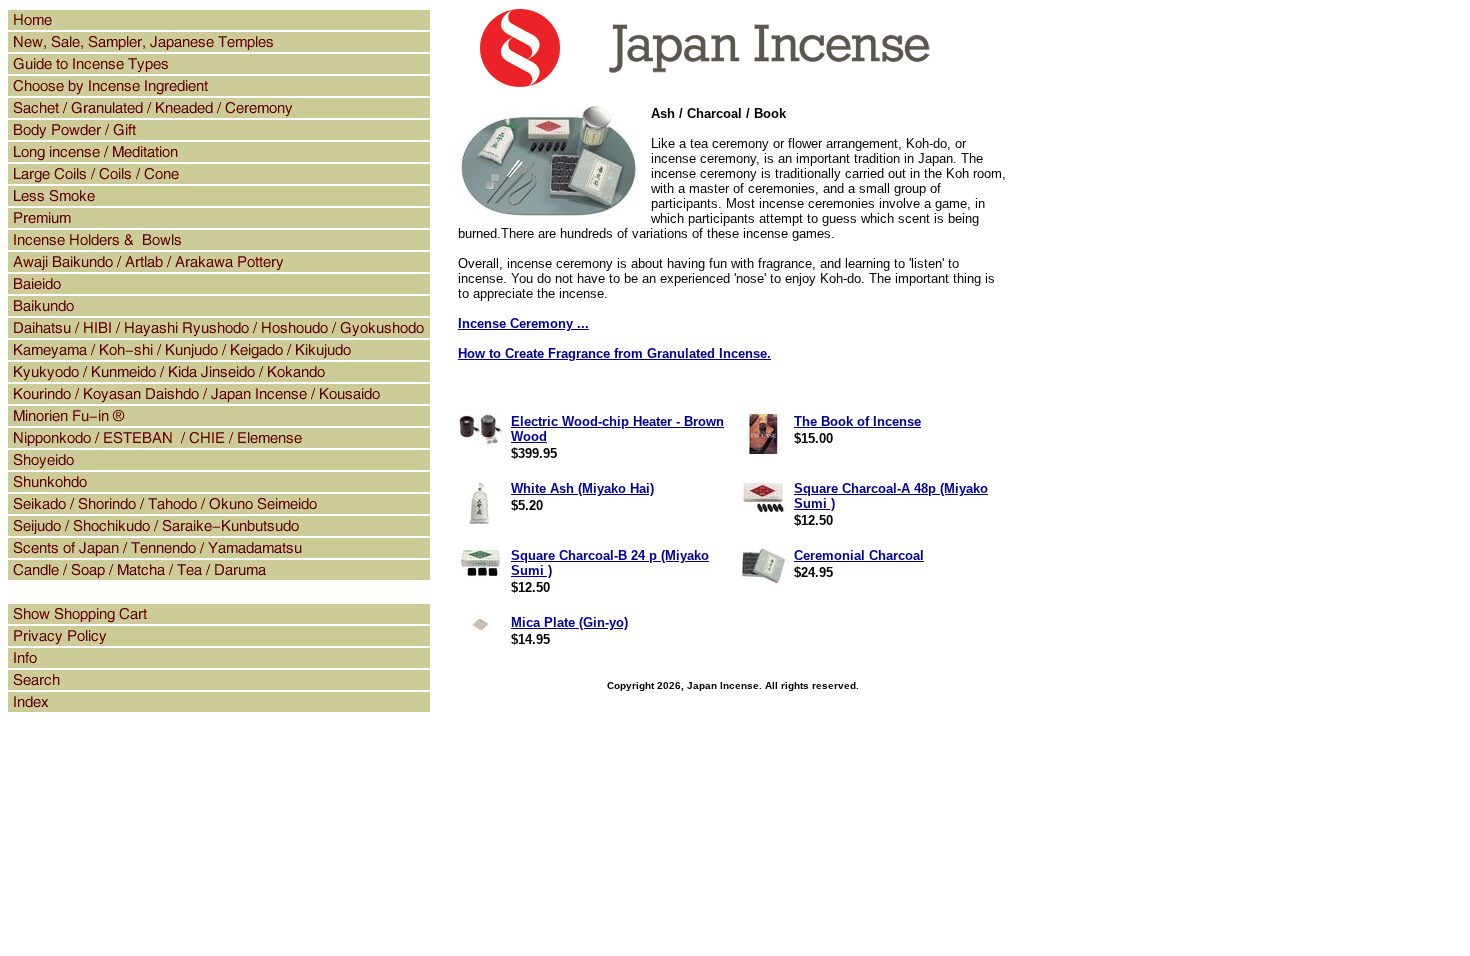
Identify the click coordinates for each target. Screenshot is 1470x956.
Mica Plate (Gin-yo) (569, 622)
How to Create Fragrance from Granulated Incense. (614, 353)
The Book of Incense (857, 421)
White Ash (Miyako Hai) (582, 488)
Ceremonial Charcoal (859, 555)
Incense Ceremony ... (523, 323)
